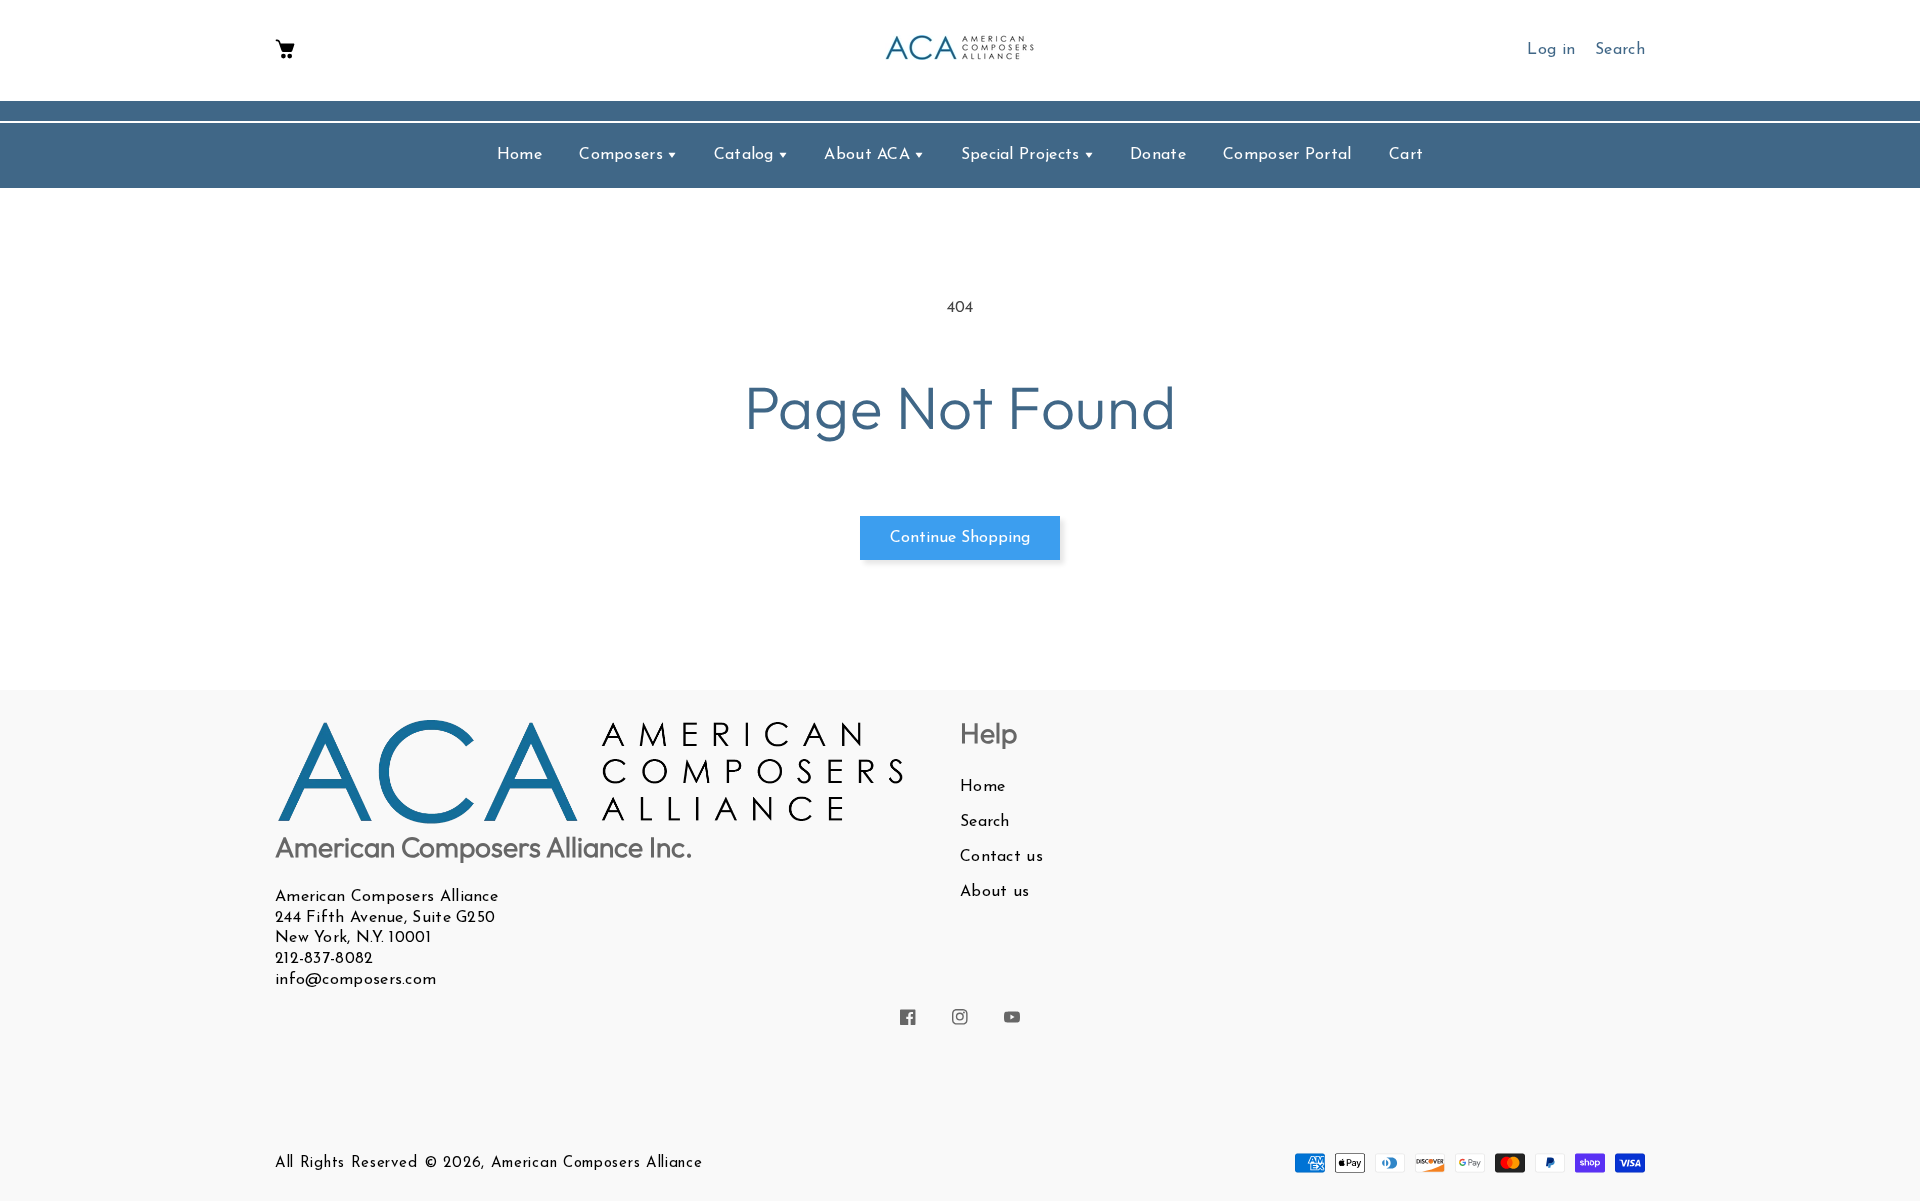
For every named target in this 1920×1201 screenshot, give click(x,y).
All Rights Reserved (346, 1163)
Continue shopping (960, 538)
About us (994, 892)
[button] (285, 50)
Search (985, 822)
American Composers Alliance (597, 1163)
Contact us (1001, 857)
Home (982, 787)
